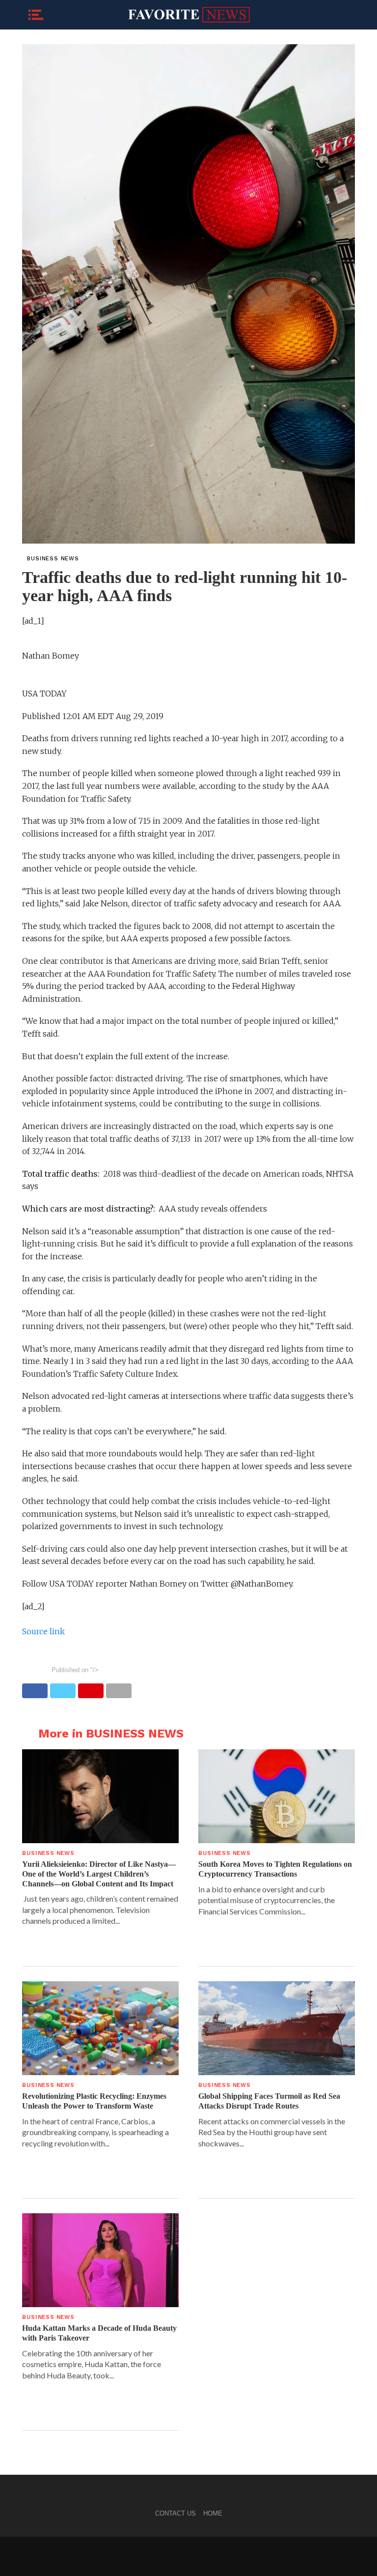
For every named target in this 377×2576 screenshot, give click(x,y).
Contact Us (175, 2513)
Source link (43, 1631)
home (213, 2513)
